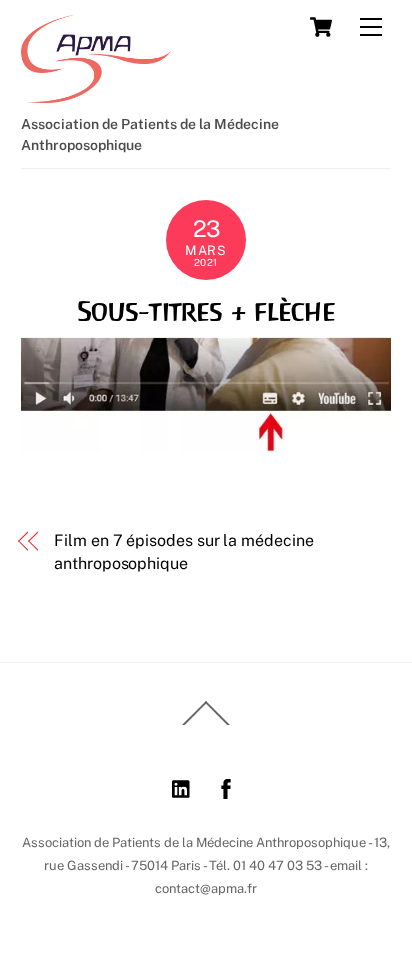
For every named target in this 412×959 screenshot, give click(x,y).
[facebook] (226, 785)
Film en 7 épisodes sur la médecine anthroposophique (183, 551)
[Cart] (321, 27)
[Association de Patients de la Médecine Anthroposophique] (96, 94)
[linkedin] (182, 785)
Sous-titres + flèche (206, 311)
